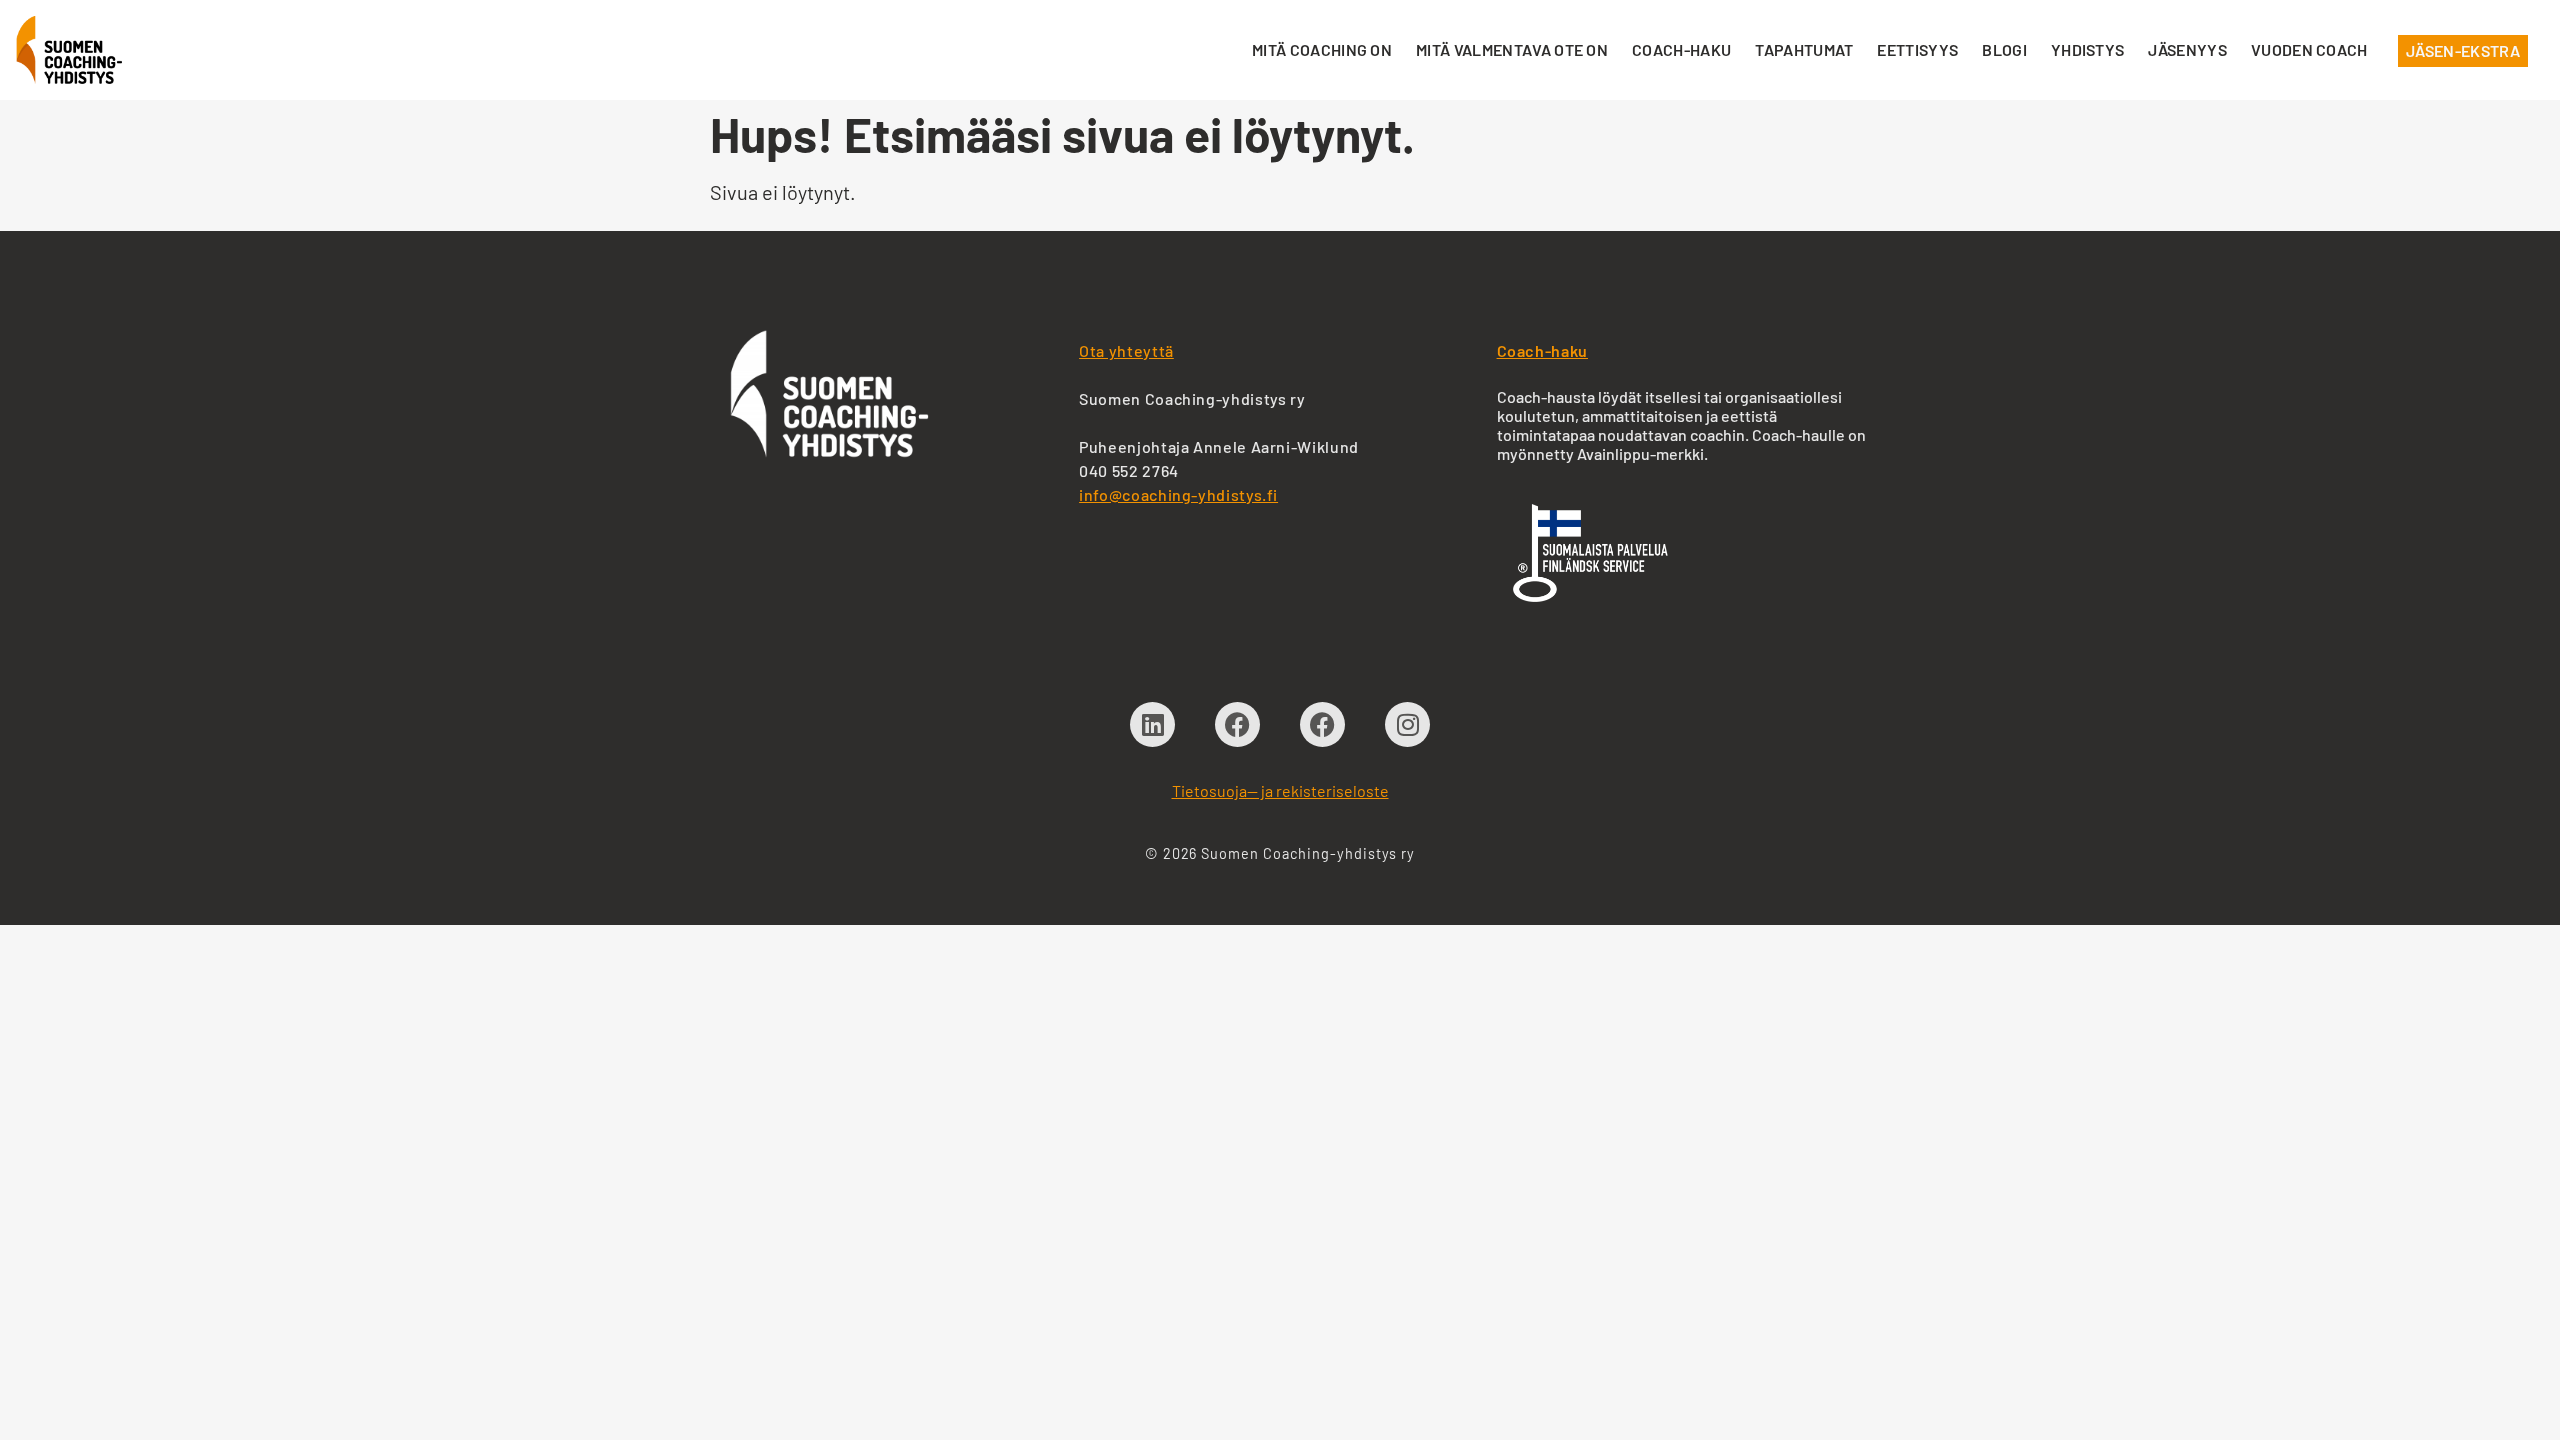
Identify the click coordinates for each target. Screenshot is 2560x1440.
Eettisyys (1917, 49)
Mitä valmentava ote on (1512, 49)
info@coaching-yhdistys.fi (1178, 494)
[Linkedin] (1152, 724)
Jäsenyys (2187, 49)
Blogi (2004, 49)
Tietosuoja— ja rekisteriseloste (1280, 790)
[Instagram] (1407, 724)
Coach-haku (1681, 49)
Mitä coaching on (1322, 49)
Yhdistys (2088, 49)
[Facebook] (1237, 724)
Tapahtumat (1804, 49)
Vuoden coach (2309, 49)
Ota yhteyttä (1126, 350)
